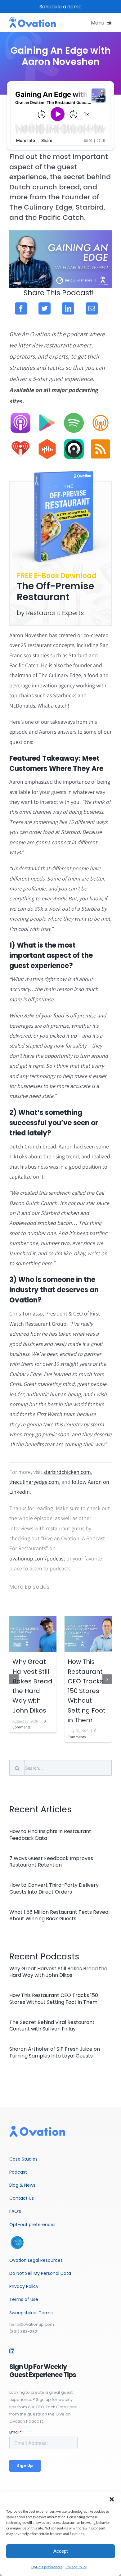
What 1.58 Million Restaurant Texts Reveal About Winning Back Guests (59, 1915)
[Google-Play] (47, 416)
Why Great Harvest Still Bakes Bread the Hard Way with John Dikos (58, 1972)
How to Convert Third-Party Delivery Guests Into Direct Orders (54, 1888)
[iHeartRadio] (20, 442)
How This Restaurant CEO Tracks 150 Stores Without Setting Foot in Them (87, 1691)
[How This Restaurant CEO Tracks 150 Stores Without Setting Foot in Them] (88, 1634)
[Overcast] (101, 416)
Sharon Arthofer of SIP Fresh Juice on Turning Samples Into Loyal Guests (55, 2052)
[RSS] (101, 442)
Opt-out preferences (47, 2567)
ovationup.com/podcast (37, 1558)
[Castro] (74, 442)
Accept (60, 2551)
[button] (112, 2499)
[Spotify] (74, 416)
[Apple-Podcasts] (20, 416)
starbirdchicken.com (67, 1472)
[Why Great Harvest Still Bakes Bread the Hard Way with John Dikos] (33, 1634)
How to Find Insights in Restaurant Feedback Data (50, 1835)
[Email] (92, 308)
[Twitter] (45, 308)
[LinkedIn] (68, 308)
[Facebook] (21, 308)
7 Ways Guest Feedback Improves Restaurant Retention (51, 1862)
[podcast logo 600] (33, 20)
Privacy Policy (76, 2567)
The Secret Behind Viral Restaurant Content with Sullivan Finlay (52, 2026)
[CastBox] (47, 442)
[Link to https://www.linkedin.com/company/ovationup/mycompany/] (12, 2351)
